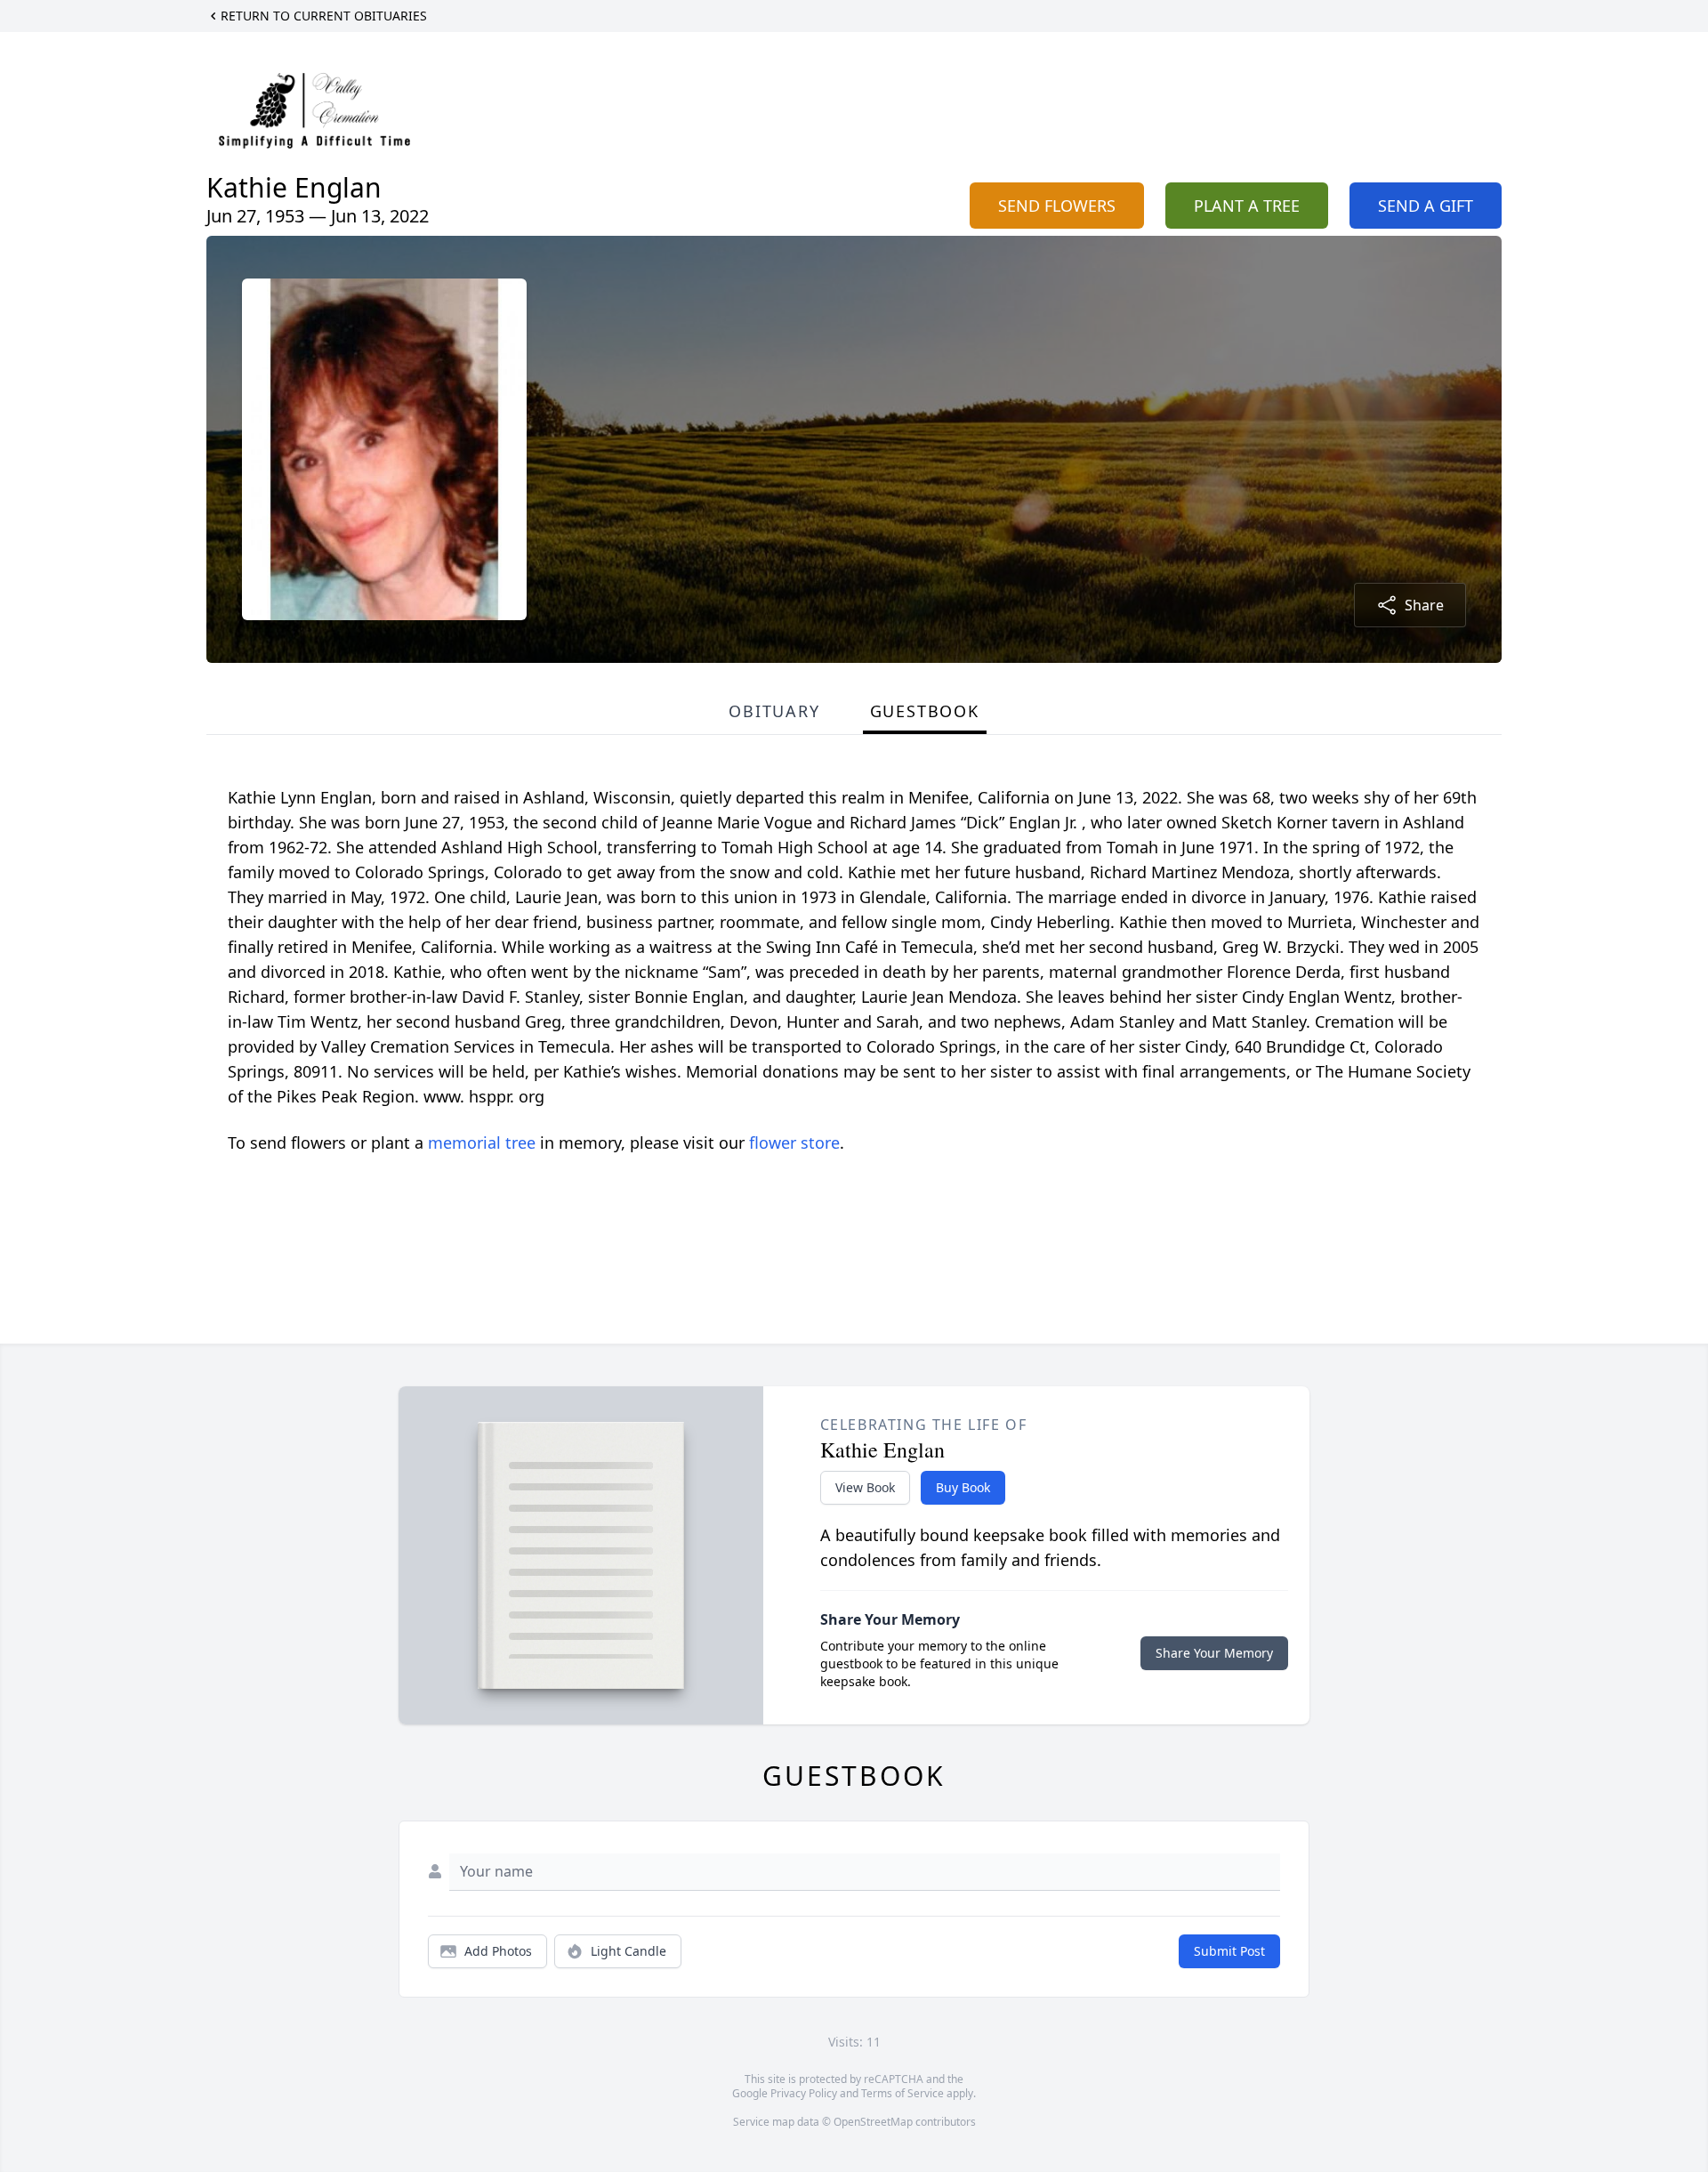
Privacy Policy (804, 2093)
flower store (794, 1143)
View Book (865, 1487)
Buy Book (963, 1487)
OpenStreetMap (873, 2122)
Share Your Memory (1214, 1653)
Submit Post (1229, 1951)
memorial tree (482, 1143)
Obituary (774, 711)
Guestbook (925, 711)
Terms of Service (902, 2093)
